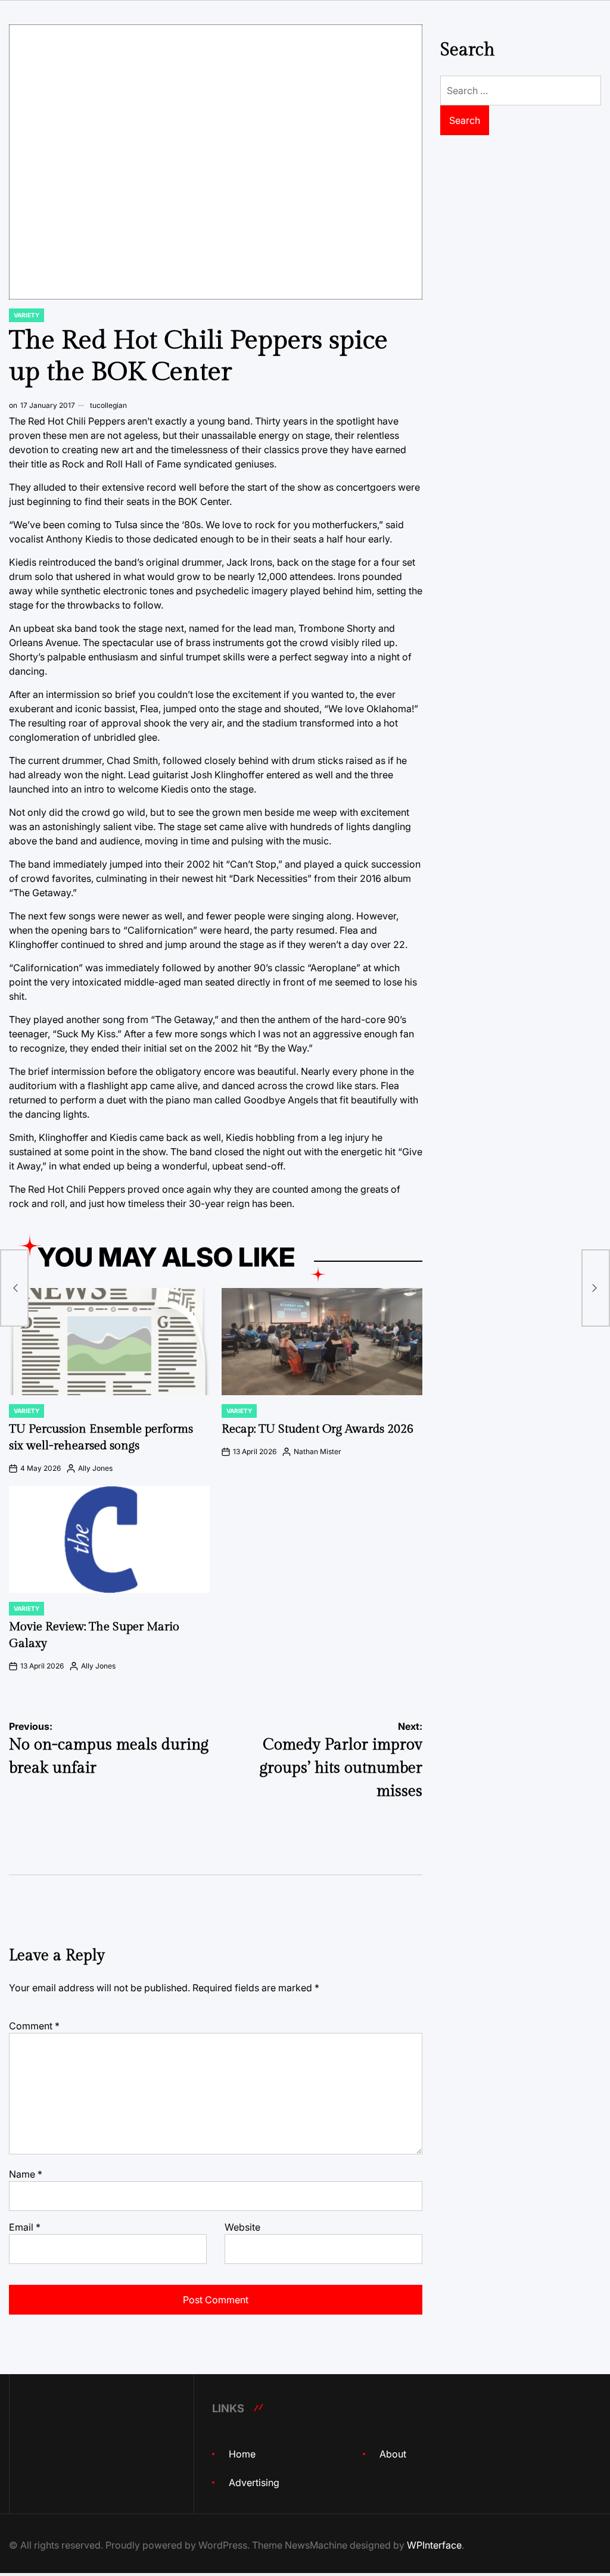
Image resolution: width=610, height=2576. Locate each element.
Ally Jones (95, 1468)
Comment (34, 2026)
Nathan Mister (318, 1451)
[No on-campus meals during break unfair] (14, 1288)
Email (25, 2227)
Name (26, 2174)
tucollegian (108, 405)
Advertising (254, 2483)
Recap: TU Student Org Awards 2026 (318, 1429)
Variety (27, 315)
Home (242, 2454)
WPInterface (434, 2545)
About (393, 2454)
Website (242, 2227)
